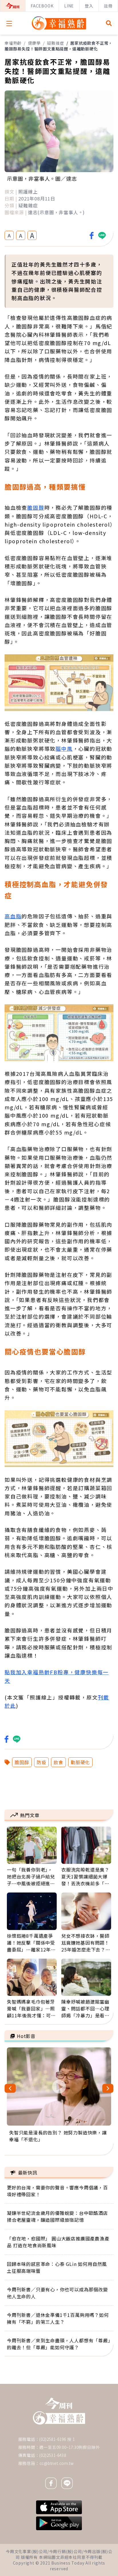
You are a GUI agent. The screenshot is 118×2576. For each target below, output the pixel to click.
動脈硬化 (80, 1762)
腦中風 (64, 749)
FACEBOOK (42, 6)
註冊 (108, 6)
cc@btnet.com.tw (57, 2463)
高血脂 (13, 916)
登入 (89, 6)
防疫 (42, 1762)
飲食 (58, 1762)
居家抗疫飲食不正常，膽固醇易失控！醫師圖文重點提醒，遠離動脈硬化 (59, 46)
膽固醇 (36, 507)
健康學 (34, 43)
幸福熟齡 (13, 43)
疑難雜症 (55, 43)
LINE (69, 6)
